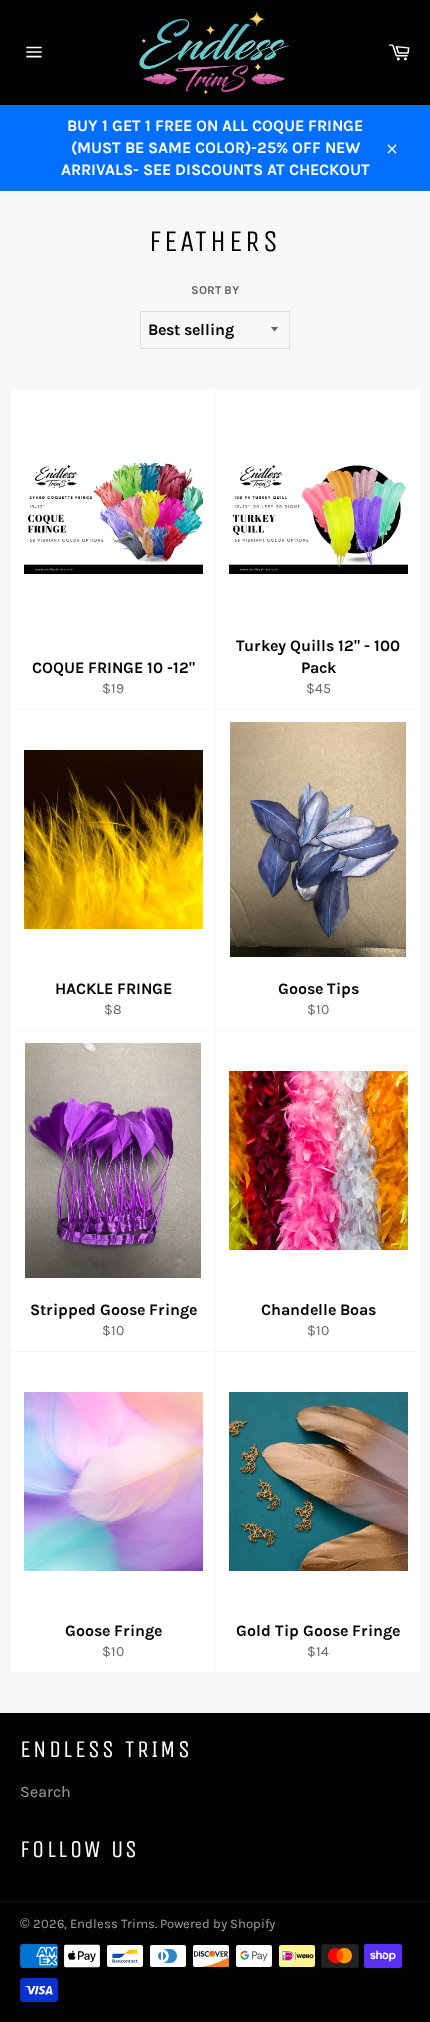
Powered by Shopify (217, 1923)
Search (45, 1791)
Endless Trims (112, 1923)
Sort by (215, 290)
